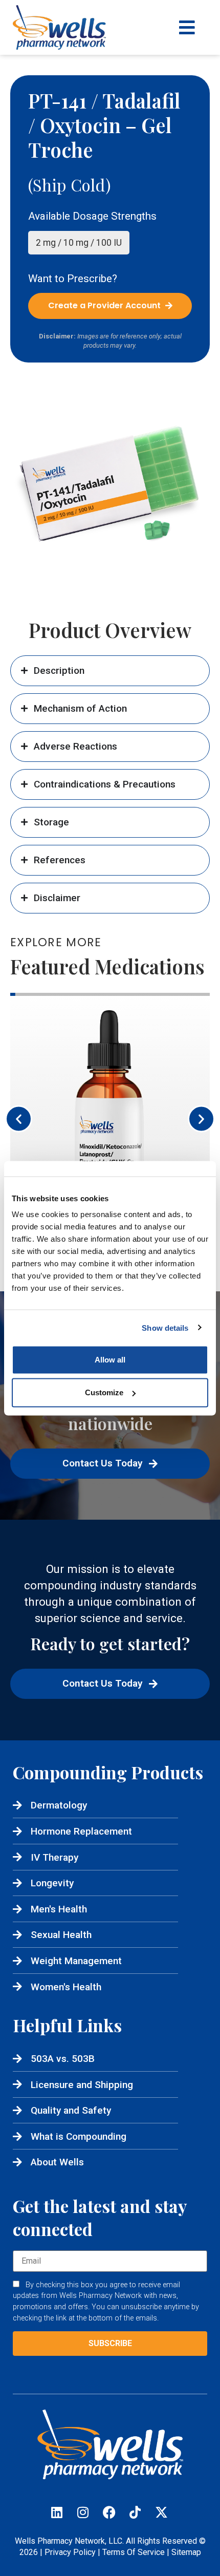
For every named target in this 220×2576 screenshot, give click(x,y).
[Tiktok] (135, 2513)
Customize (104, 1392)
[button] (19, 1119)
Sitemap (186, 2552)
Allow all (110, 1360)
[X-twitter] (161, 2513)
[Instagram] (83, 2513)
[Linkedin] (57, 2513)
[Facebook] (109, 2513)
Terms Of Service (134, 2552)
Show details (165, 1327)
